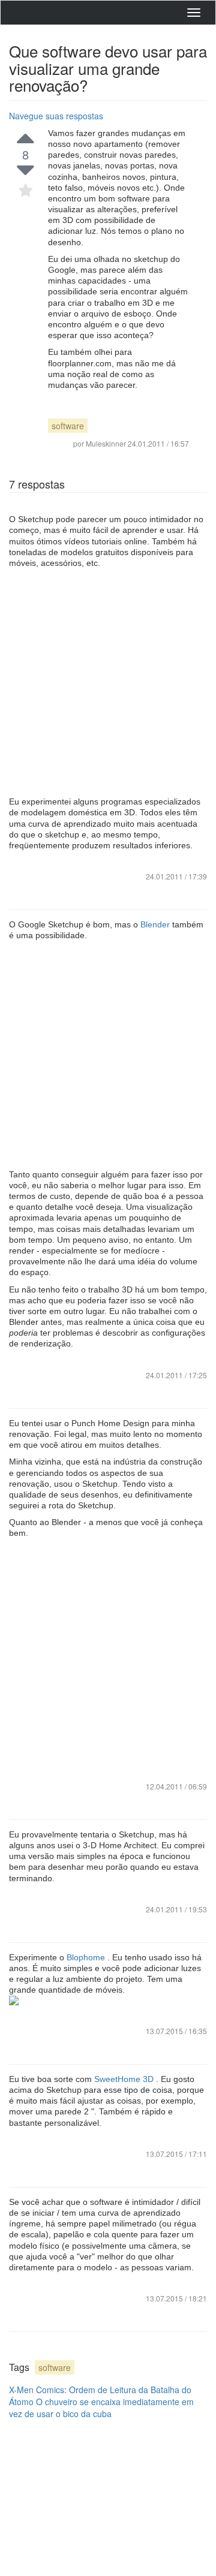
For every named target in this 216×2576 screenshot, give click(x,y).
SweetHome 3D (125, 2079)
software (68, 426)
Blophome (87, 1957)
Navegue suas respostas (56, 116)
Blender (156, 924)
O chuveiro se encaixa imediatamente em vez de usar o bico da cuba (101, 2408)
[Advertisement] (108, 682)
